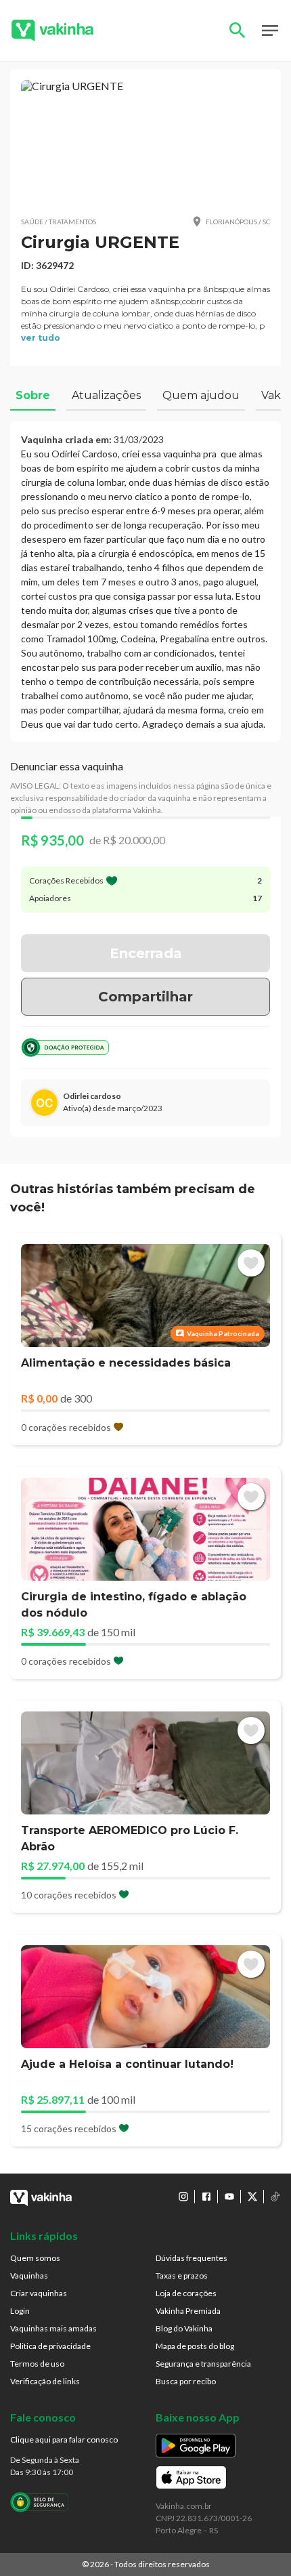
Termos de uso (37, 2364)
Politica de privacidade (50, 2346)
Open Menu (270, 30)
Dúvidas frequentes (192, 2258)
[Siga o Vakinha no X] (252, 2197)
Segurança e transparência (203, 2364)
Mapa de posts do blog (195, 2346)
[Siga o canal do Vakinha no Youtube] (229, 2197)
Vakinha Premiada (188, 2311)
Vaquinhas (29, 2276)
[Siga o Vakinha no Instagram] (183, 2197)
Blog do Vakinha (184, 2328)
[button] (145, 142)
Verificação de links (45, 2381)
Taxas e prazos (182, 2276)
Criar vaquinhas (39, 2293)
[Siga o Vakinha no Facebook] (206, 2197)
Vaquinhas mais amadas (53, 2328)
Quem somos (35, 2258)
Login (20, 2311)
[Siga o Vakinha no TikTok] (275, 2197)
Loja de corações (186, 2293)
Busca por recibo (186, 2381)
